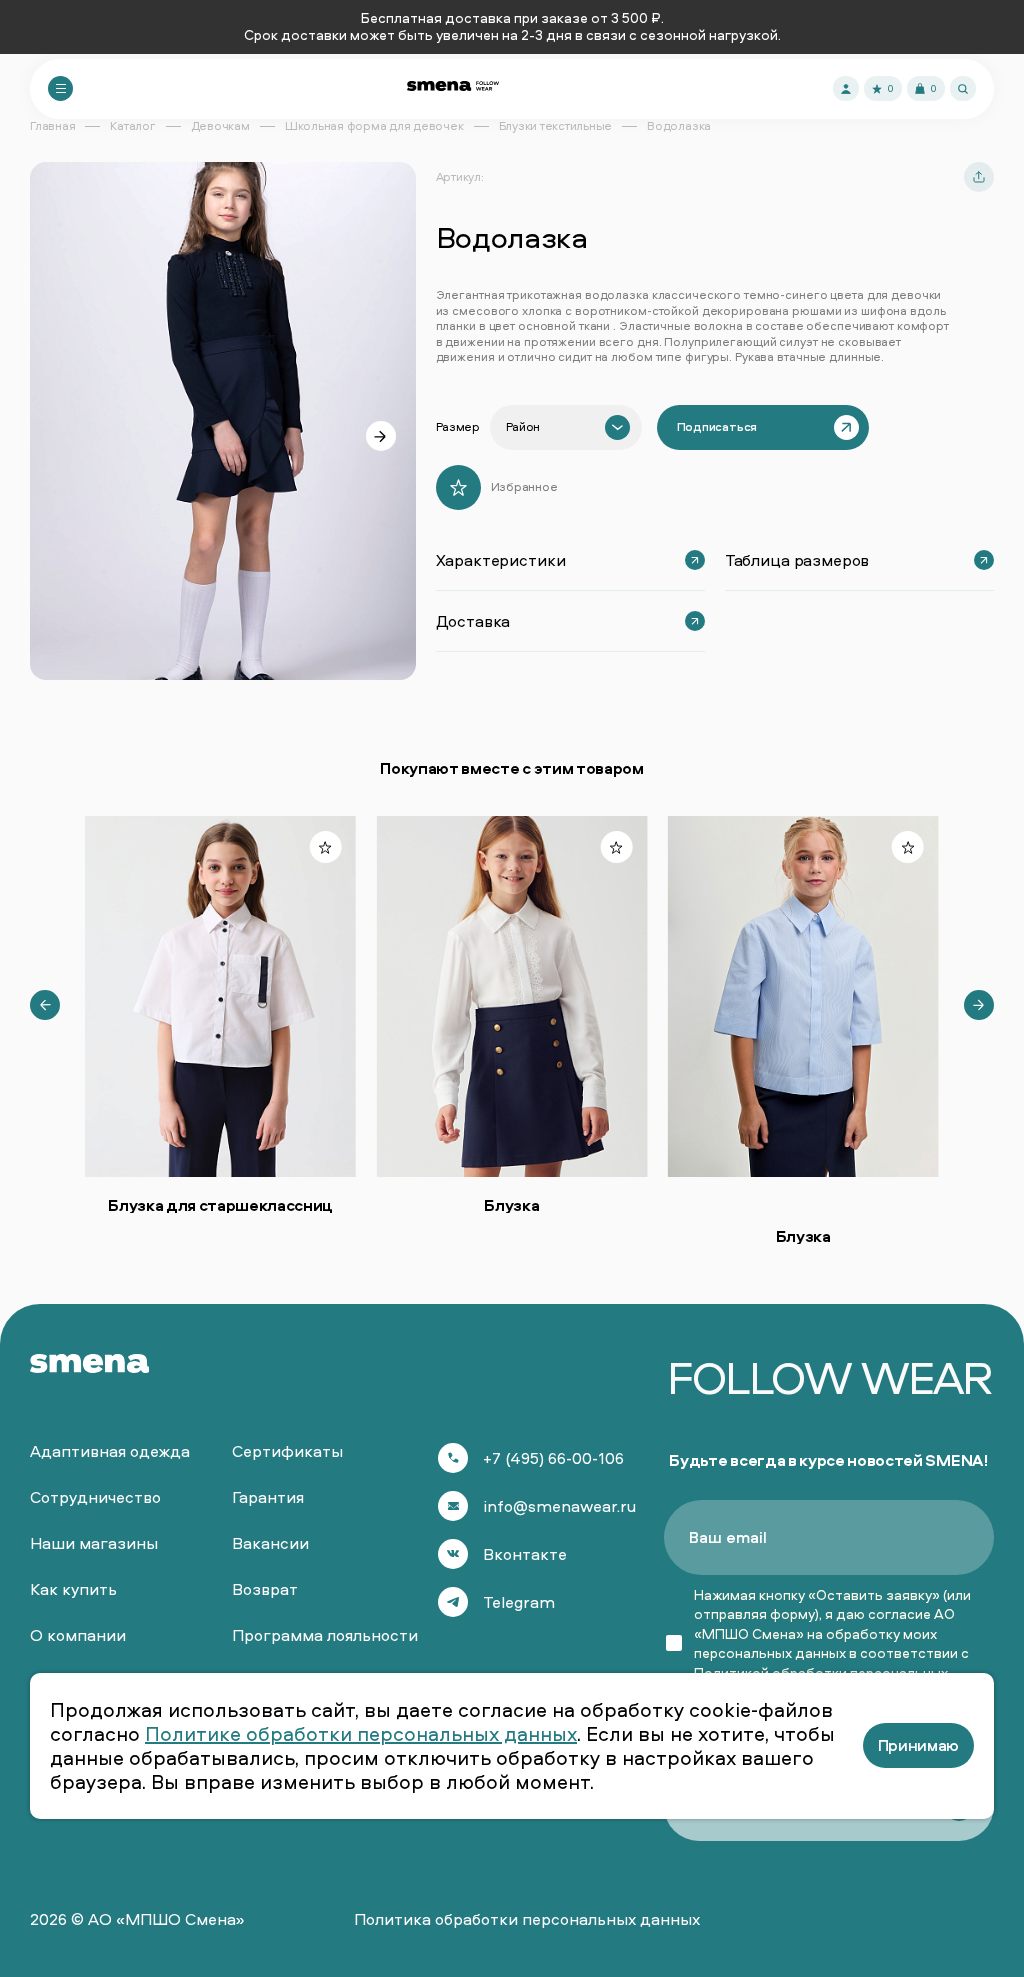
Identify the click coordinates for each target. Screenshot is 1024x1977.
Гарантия (268, 1497)
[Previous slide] (45, 1005)
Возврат (265, 1589)
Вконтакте (525, 1554)
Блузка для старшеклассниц (220, 1205)
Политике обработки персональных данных (361, 1733)
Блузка (511, 1205)
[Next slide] (381, 436)
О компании (78, 1635)
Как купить (73, 1589)
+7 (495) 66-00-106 (553, 1458)
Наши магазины (94, 1543)
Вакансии (270, 1543)
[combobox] (566, 427)
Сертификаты (287, 1451)
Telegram (519, 1602)
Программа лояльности (325, 1635)
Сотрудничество (95, 1497)
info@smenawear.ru (559, 1506)
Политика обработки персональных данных (527, 1919)
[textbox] (523, 427)
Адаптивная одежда (110, 1451)
